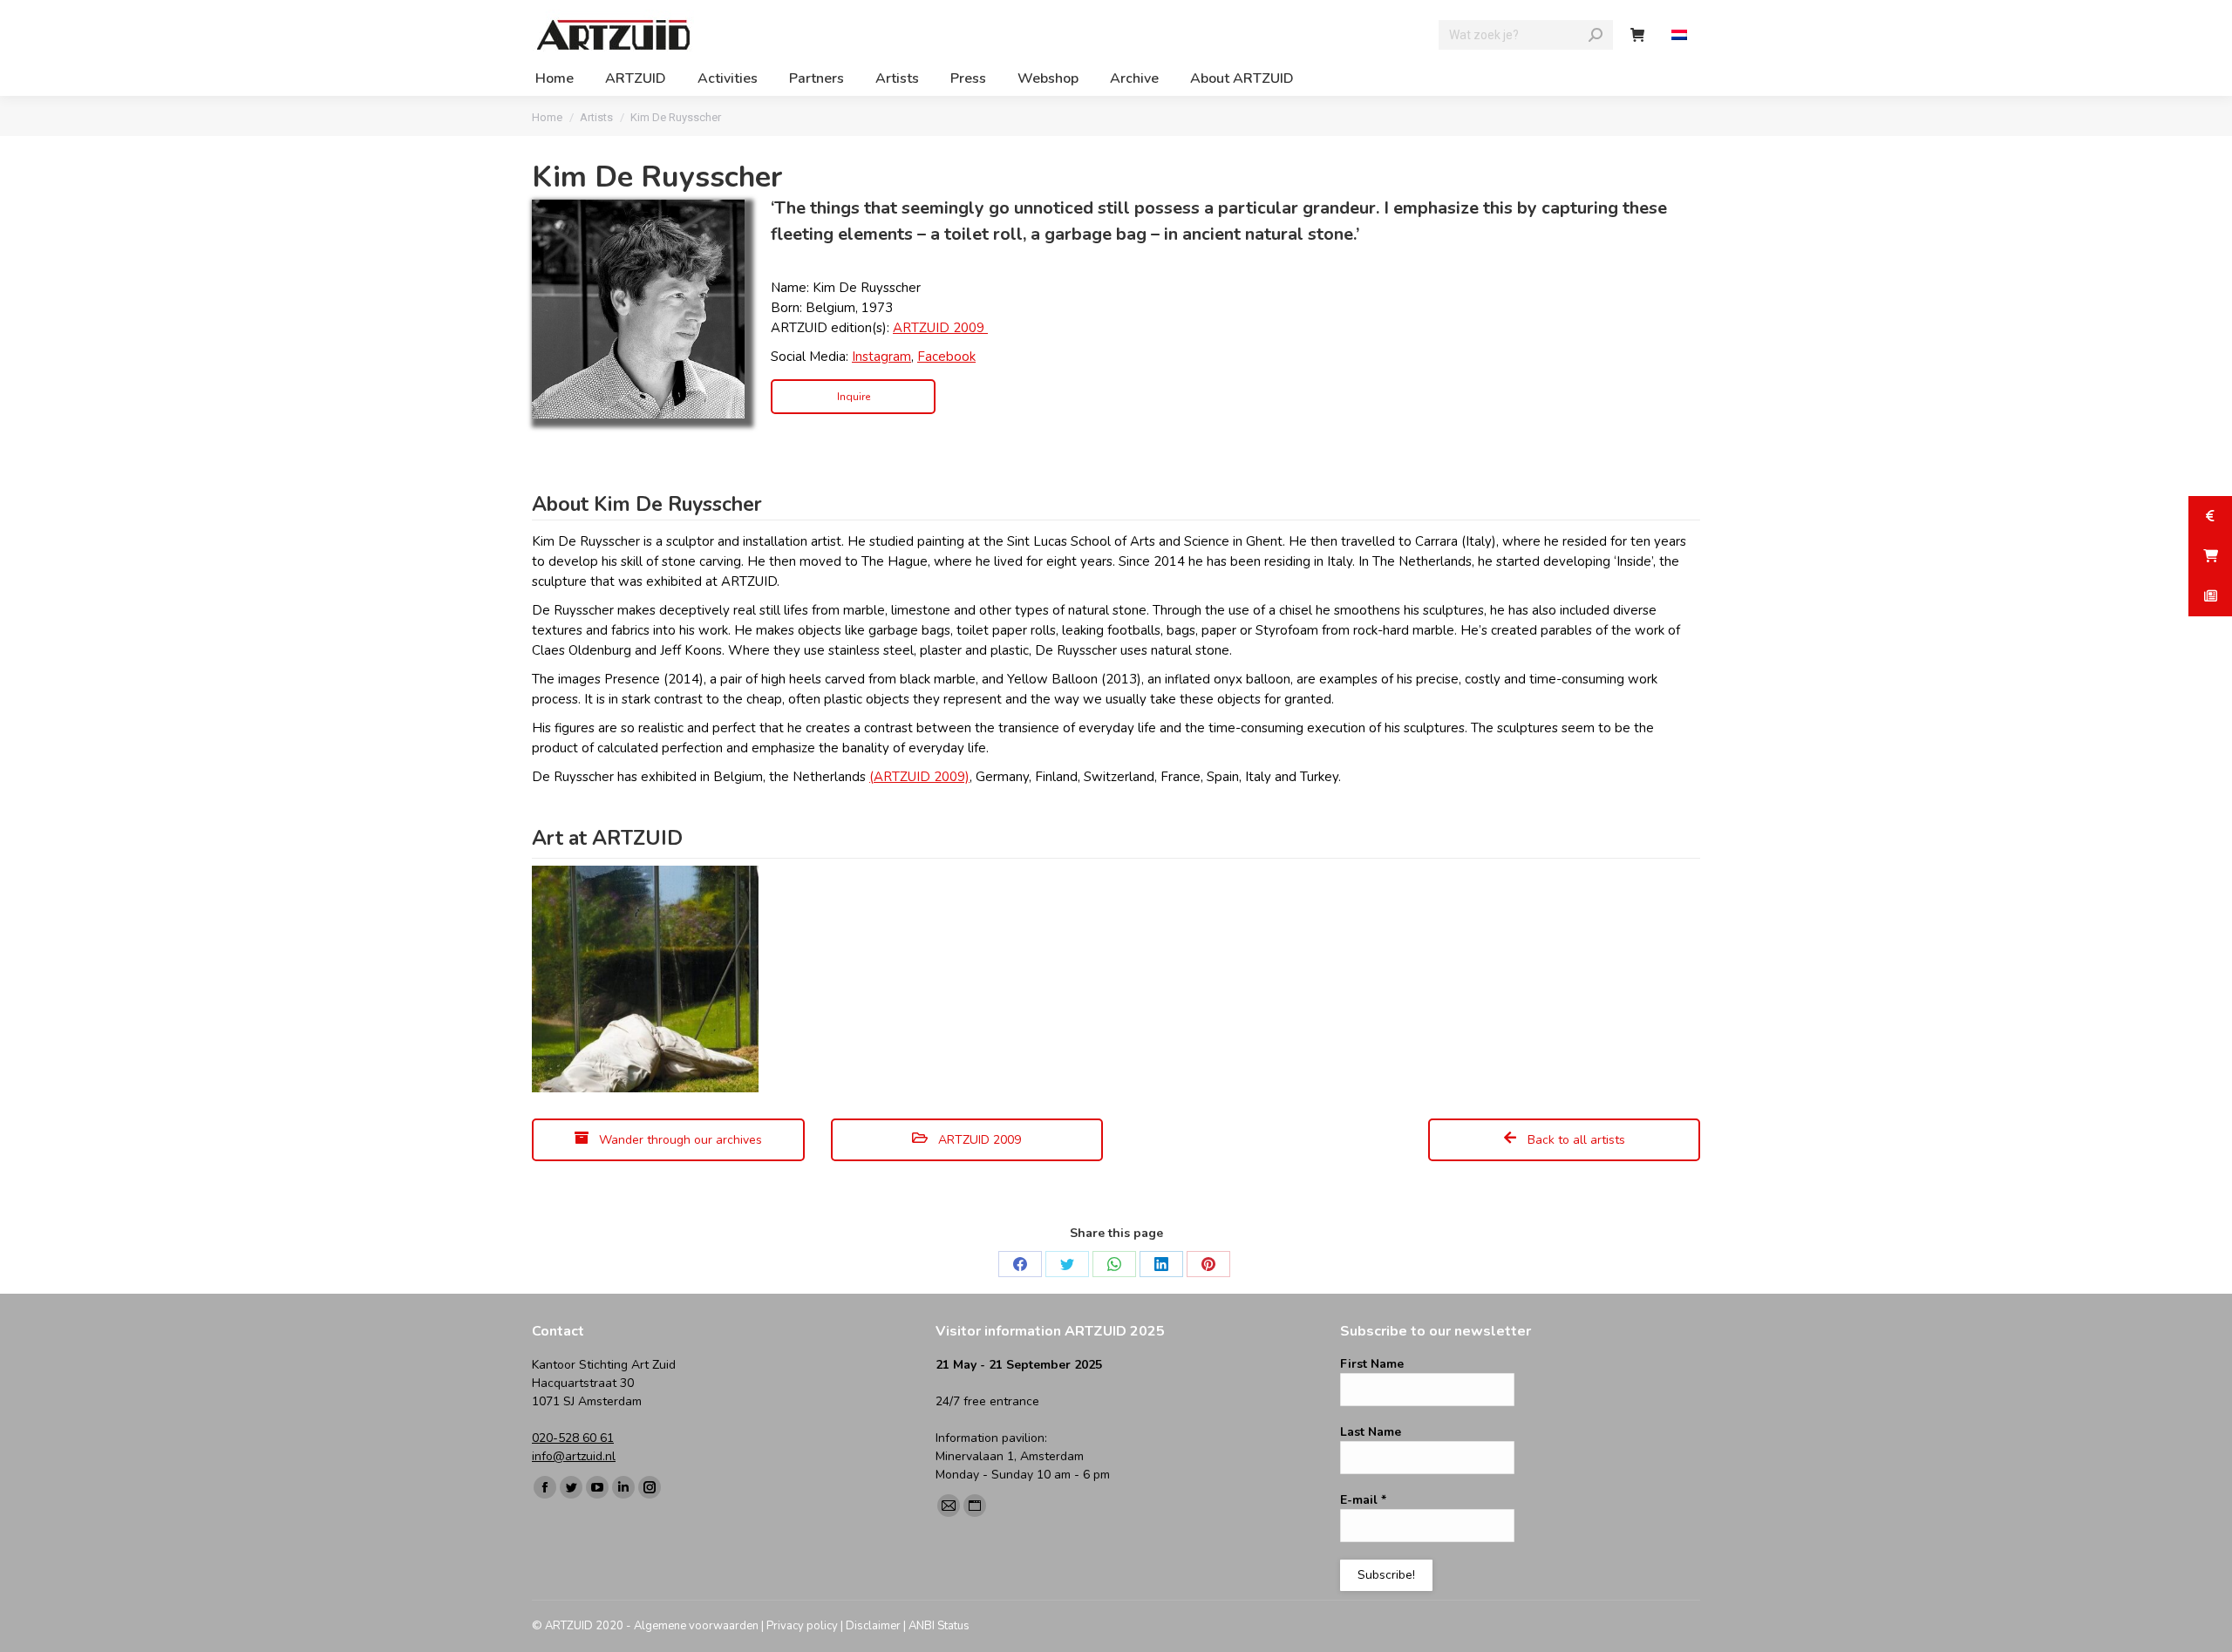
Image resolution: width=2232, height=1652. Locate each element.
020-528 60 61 (573, 1438)
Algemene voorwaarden (696, 1626)
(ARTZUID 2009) (919, 777)
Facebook (946, 357)
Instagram (881, 357)
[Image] (638, 309)
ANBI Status (939, 1626)
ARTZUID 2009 (940, 328)
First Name (1372, 1364)
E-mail (1363, 1500)
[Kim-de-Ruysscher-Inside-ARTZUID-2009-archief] (645, 979)
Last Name (1371, 1432)
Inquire (854, 397)
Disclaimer (873, 1626)
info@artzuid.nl (574, 1456)
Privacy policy (802, 1626)
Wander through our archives (679, 1140)
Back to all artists (1575, 1140)
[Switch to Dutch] (1681, 35)
